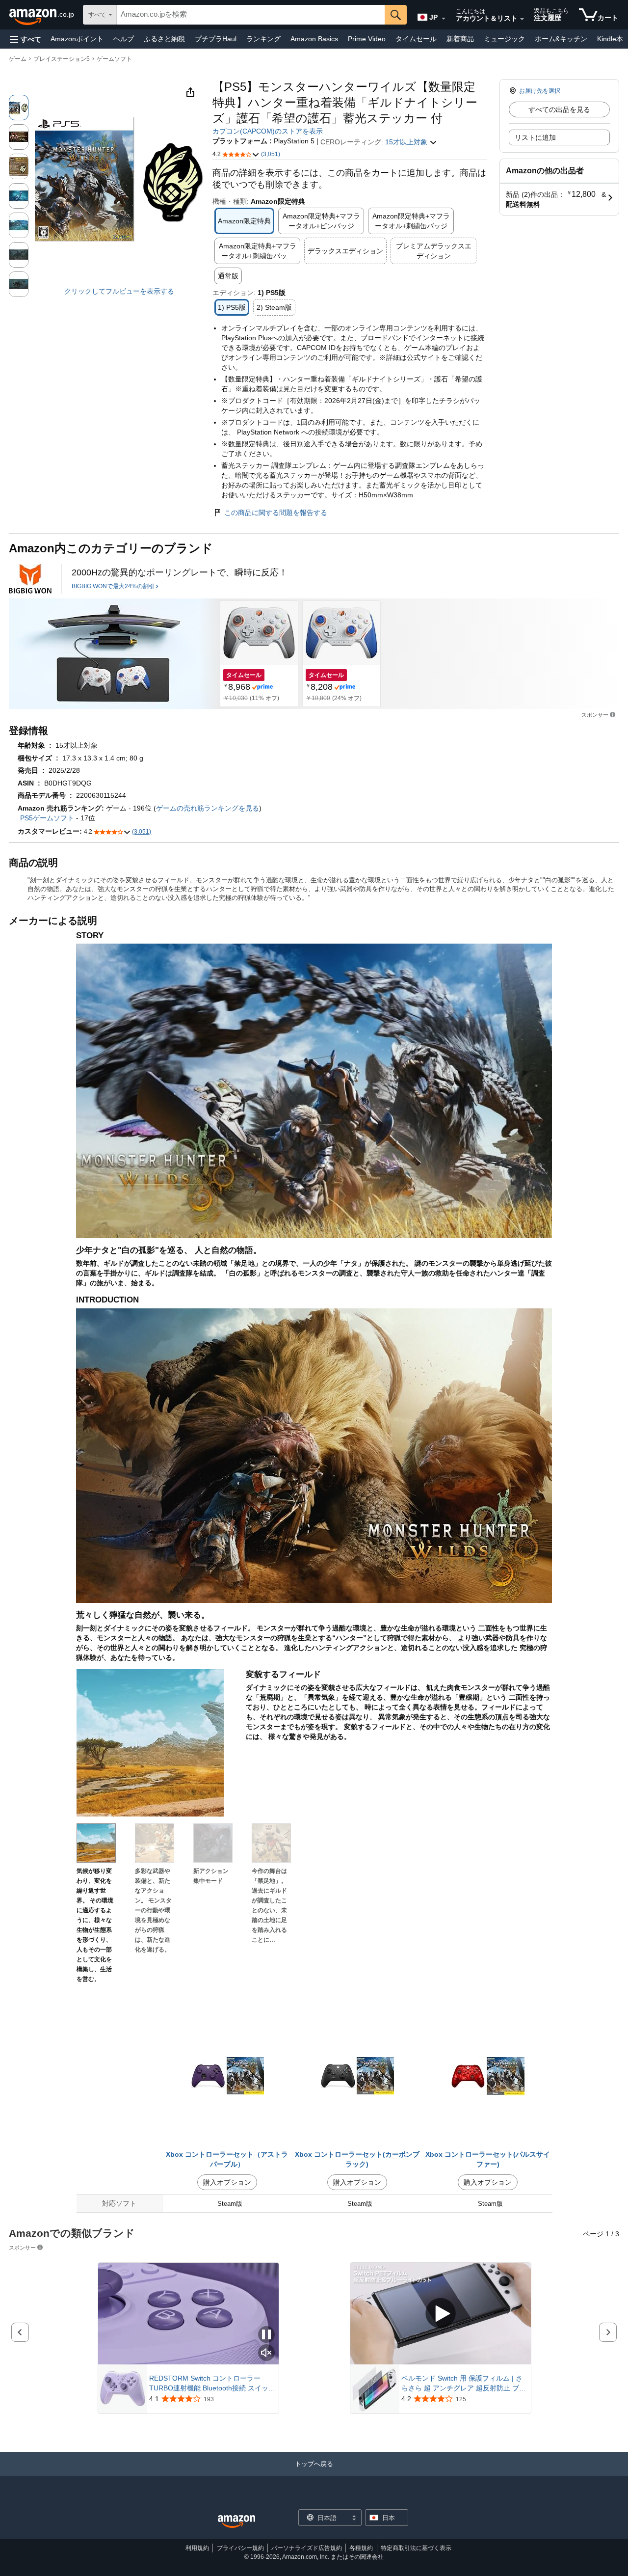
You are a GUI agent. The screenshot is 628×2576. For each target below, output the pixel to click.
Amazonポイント (77, 39)
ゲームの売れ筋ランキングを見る (208, 808)
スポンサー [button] (595, 715)
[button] (26, 39)
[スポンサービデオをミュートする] (266, 2353)
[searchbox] (251, 15)
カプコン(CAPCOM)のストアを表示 (268, 131)
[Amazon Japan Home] (236, 2522)
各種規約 (361, 2548)
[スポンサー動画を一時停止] (266, 2335)
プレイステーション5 (62, 59)
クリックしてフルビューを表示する (119, 291)
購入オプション (227, 2182)
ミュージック (504, 39)
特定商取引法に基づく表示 (416, 2548)
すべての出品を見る (559, 109)
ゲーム (18, 59)
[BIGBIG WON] (30, 579)
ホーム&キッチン (561, 39)
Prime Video (367, 39)
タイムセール (416, 39)
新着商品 (460, 39)
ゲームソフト (114, 59)
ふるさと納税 (164, 39)
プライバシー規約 (240, 2548)
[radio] (19, 108)
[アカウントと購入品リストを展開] (522, 19)
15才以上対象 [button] (407, 142)
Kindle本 (610, 39)
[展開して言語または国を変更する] (444, 19)
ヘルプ (124, 39)
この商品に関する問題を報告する (276, 513)
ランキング (263, 39)
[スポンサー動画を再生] (441, 2314)
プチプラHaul (216, 39)
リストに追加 (535, 137)
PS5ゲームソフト (47, 818)
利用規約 (197, 2548)
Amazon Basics (314, 39)
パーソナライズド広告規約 (307, 2548)
